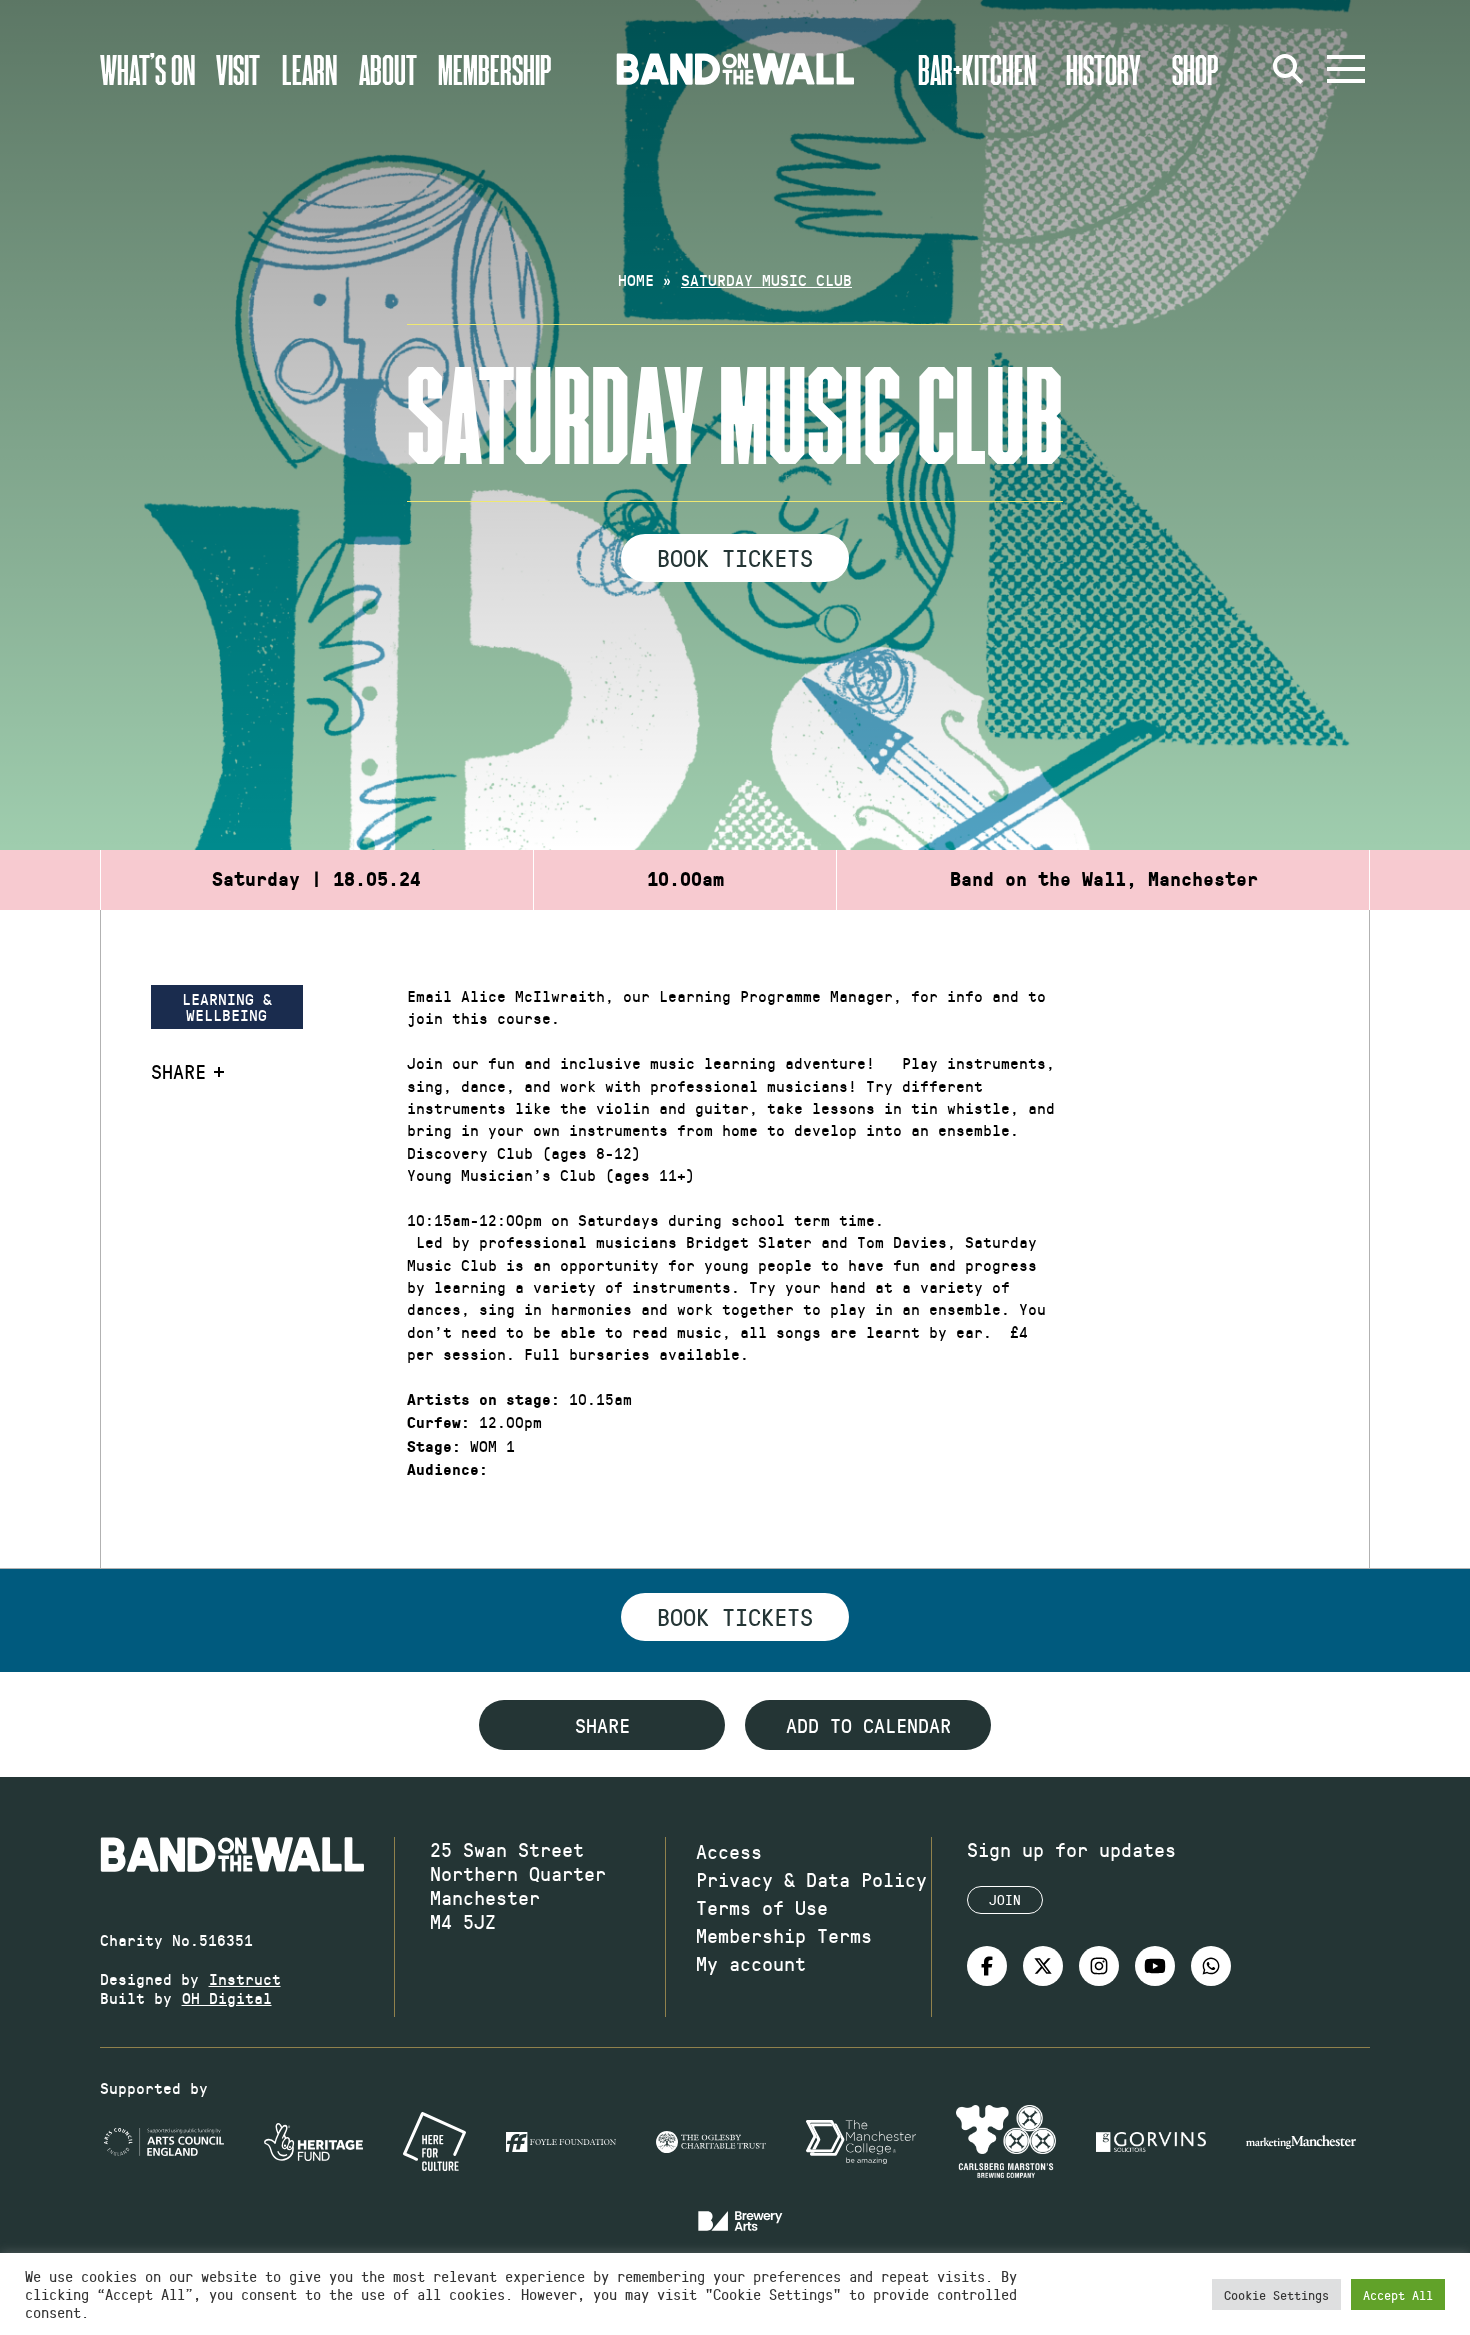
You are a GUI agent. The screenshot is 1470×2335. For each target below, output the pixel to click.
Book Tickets (735, 557)
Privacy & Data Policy (811, 1879)
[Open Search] (1288, 69)
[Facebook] (987, 1966)
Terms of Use (762, 1907)
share (602, 1725)
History (1103, 69)
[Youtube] (1155, 1966)
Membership (495, 69)
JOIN (1005, 1899)
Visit (238, 69)
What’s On (147, 69)
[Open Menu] (1346, 69)
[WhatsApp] (1211, 1966)
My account (751, 1963)
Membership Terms (784, 1935)
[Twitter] (1043, 1966)
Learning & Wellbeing (227, 1006)
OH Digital (227, 1997)
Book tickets (735, 1616)
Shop (1195, 69)
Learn (309, 69)
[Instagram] (1099, 1966)
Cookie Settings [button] (1276, 2294)
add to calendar (868, 1725)
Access (729, 1851)
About (388, 69)
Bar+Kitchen (977, 69)
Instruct (245, 1978)
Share (178, 1071)
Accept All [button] (1398, 2294)
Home (636, 279)
